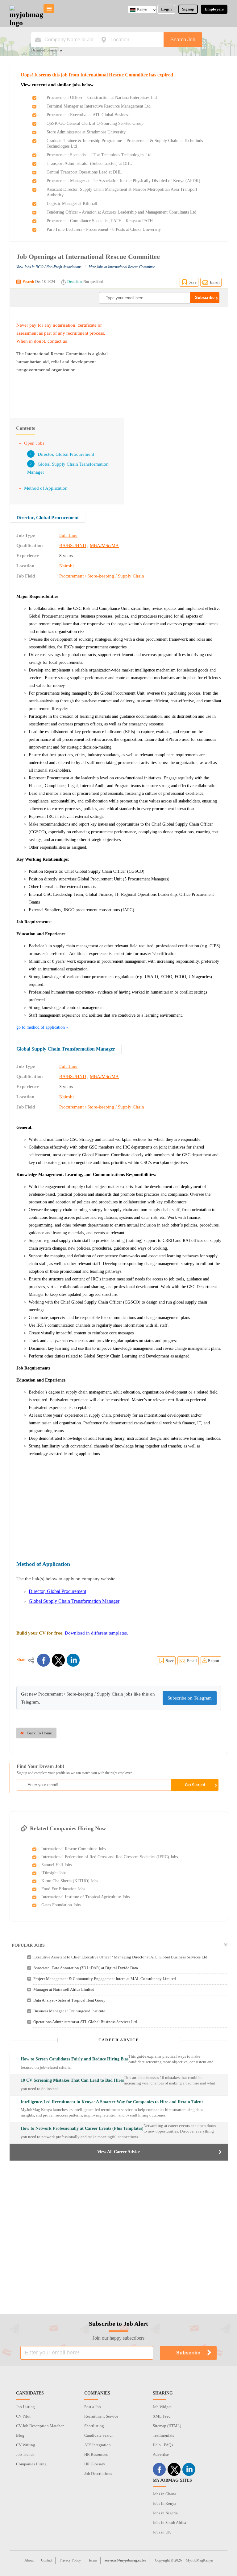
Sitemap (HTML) (167, 2426)
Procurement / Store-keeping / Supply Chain (102, 576)
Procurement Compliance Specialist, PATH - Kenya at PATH (100, 221)
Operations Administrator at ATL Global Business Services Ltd (85, 2022)
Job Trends (25, 2454)
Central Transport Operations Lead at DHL (84, 172)
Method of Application (46, 488)
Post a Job (93, 2407)
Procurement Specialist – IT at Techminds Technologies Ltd (99, 155)
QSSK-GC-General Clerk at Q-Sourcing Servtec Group (95, 123)
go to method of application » (42, 1027)
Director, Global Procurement (66, 454)
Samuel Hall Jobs (56, 1865)
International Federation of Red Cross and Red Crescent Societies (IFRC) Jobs (110, 1857)
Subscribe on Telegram (190, 1698)
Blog (20, 2435)
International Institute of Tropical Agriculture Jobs (85, 1897)
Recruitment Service (101, 2416)
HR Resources (96, 2454)
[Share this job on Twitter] (58, 1660)
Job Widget (162, 2407)
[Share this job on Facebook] (44, 1660)
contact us (57, 341)
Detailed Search (44, 51)
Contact (47, 2560)
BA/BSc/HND (73, 545)
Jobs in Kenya (164, 2503)
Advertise (161, 2454)
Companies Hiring (31, 2464)
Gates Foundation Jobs (61, 1905)
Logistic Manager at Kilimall (72, 204)
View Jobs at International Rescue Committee (122, 267)
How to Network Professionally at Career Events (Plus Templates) (82, 2128)
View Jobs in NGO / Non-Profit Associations (49, 267)
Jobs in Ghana (164, 2494)
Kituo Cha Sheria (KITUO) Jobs (70, 1881)
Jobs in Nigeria (165, 2513)
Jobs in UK (162, 2532)
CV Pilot (23, 2416)
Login (166, 9)
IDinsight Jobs (54, 1873)
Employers (214, 9)
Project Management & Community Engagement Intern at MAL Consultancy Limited (105, 1979)
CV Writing (26, 2445)
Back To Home (39, 1733)
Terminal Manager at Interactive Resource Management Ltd (99, 106)
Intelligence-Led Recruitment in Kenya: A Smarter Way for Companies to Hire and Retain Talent (112, 2102)
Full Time (68, 535)
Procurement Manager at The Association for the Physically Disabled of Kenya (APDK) (123, 181)
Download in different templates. (96, 1633)
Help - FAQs (163, 2445)
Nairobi (67, 566)
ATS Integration (98, 2445)
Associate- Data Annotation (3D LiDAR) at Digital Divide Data (86, 1968)
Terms (93, 2560)
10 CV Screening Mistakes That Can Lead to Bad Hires (72, 2080)
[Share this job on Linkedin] (73, 1660)
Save (193, 282)
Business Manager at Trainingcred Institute (69, 2011)
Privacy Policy (70, 2560)
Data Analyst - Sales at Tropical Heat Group (69, 2000)
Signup (188, 9)
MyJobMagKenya (199, 2560)
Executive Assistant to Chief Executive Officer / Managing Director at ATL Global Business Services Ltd (120, 1957)
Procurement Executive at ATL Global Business (88, 115)
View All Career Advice (119, 2152)
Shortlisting (94, 2426)
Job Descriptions (98, 2474)
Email (215, 282)
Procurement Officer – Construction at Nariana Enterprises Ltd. (102, 98)
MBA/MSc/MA (104, 545)
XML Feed (162, 2416)
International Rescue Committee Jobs (74, 1849)
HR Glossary (95, 2464)
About (29, 2560)
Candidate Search (99, 2435)
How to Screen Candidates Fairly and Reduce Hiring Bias (75, 2059)
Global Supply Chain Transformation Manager (66, 1049)
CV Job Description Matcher (40, 2426)
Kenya (142, 9)
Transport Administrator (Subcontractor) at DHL (89, 163)
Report (214, 1661)
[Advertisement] (169, 360)
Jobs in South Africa (169, 2523)
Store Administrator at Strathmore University (86, 132)
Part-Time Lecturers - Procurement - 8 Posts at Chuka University (104, 229)
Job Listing (25, 2407)
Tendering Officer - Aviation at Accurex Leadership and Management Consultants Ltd (121, 212)
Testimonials (163, 2435)
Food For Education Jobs (63, 1889)
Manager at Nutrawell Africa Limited (64, 1989)
